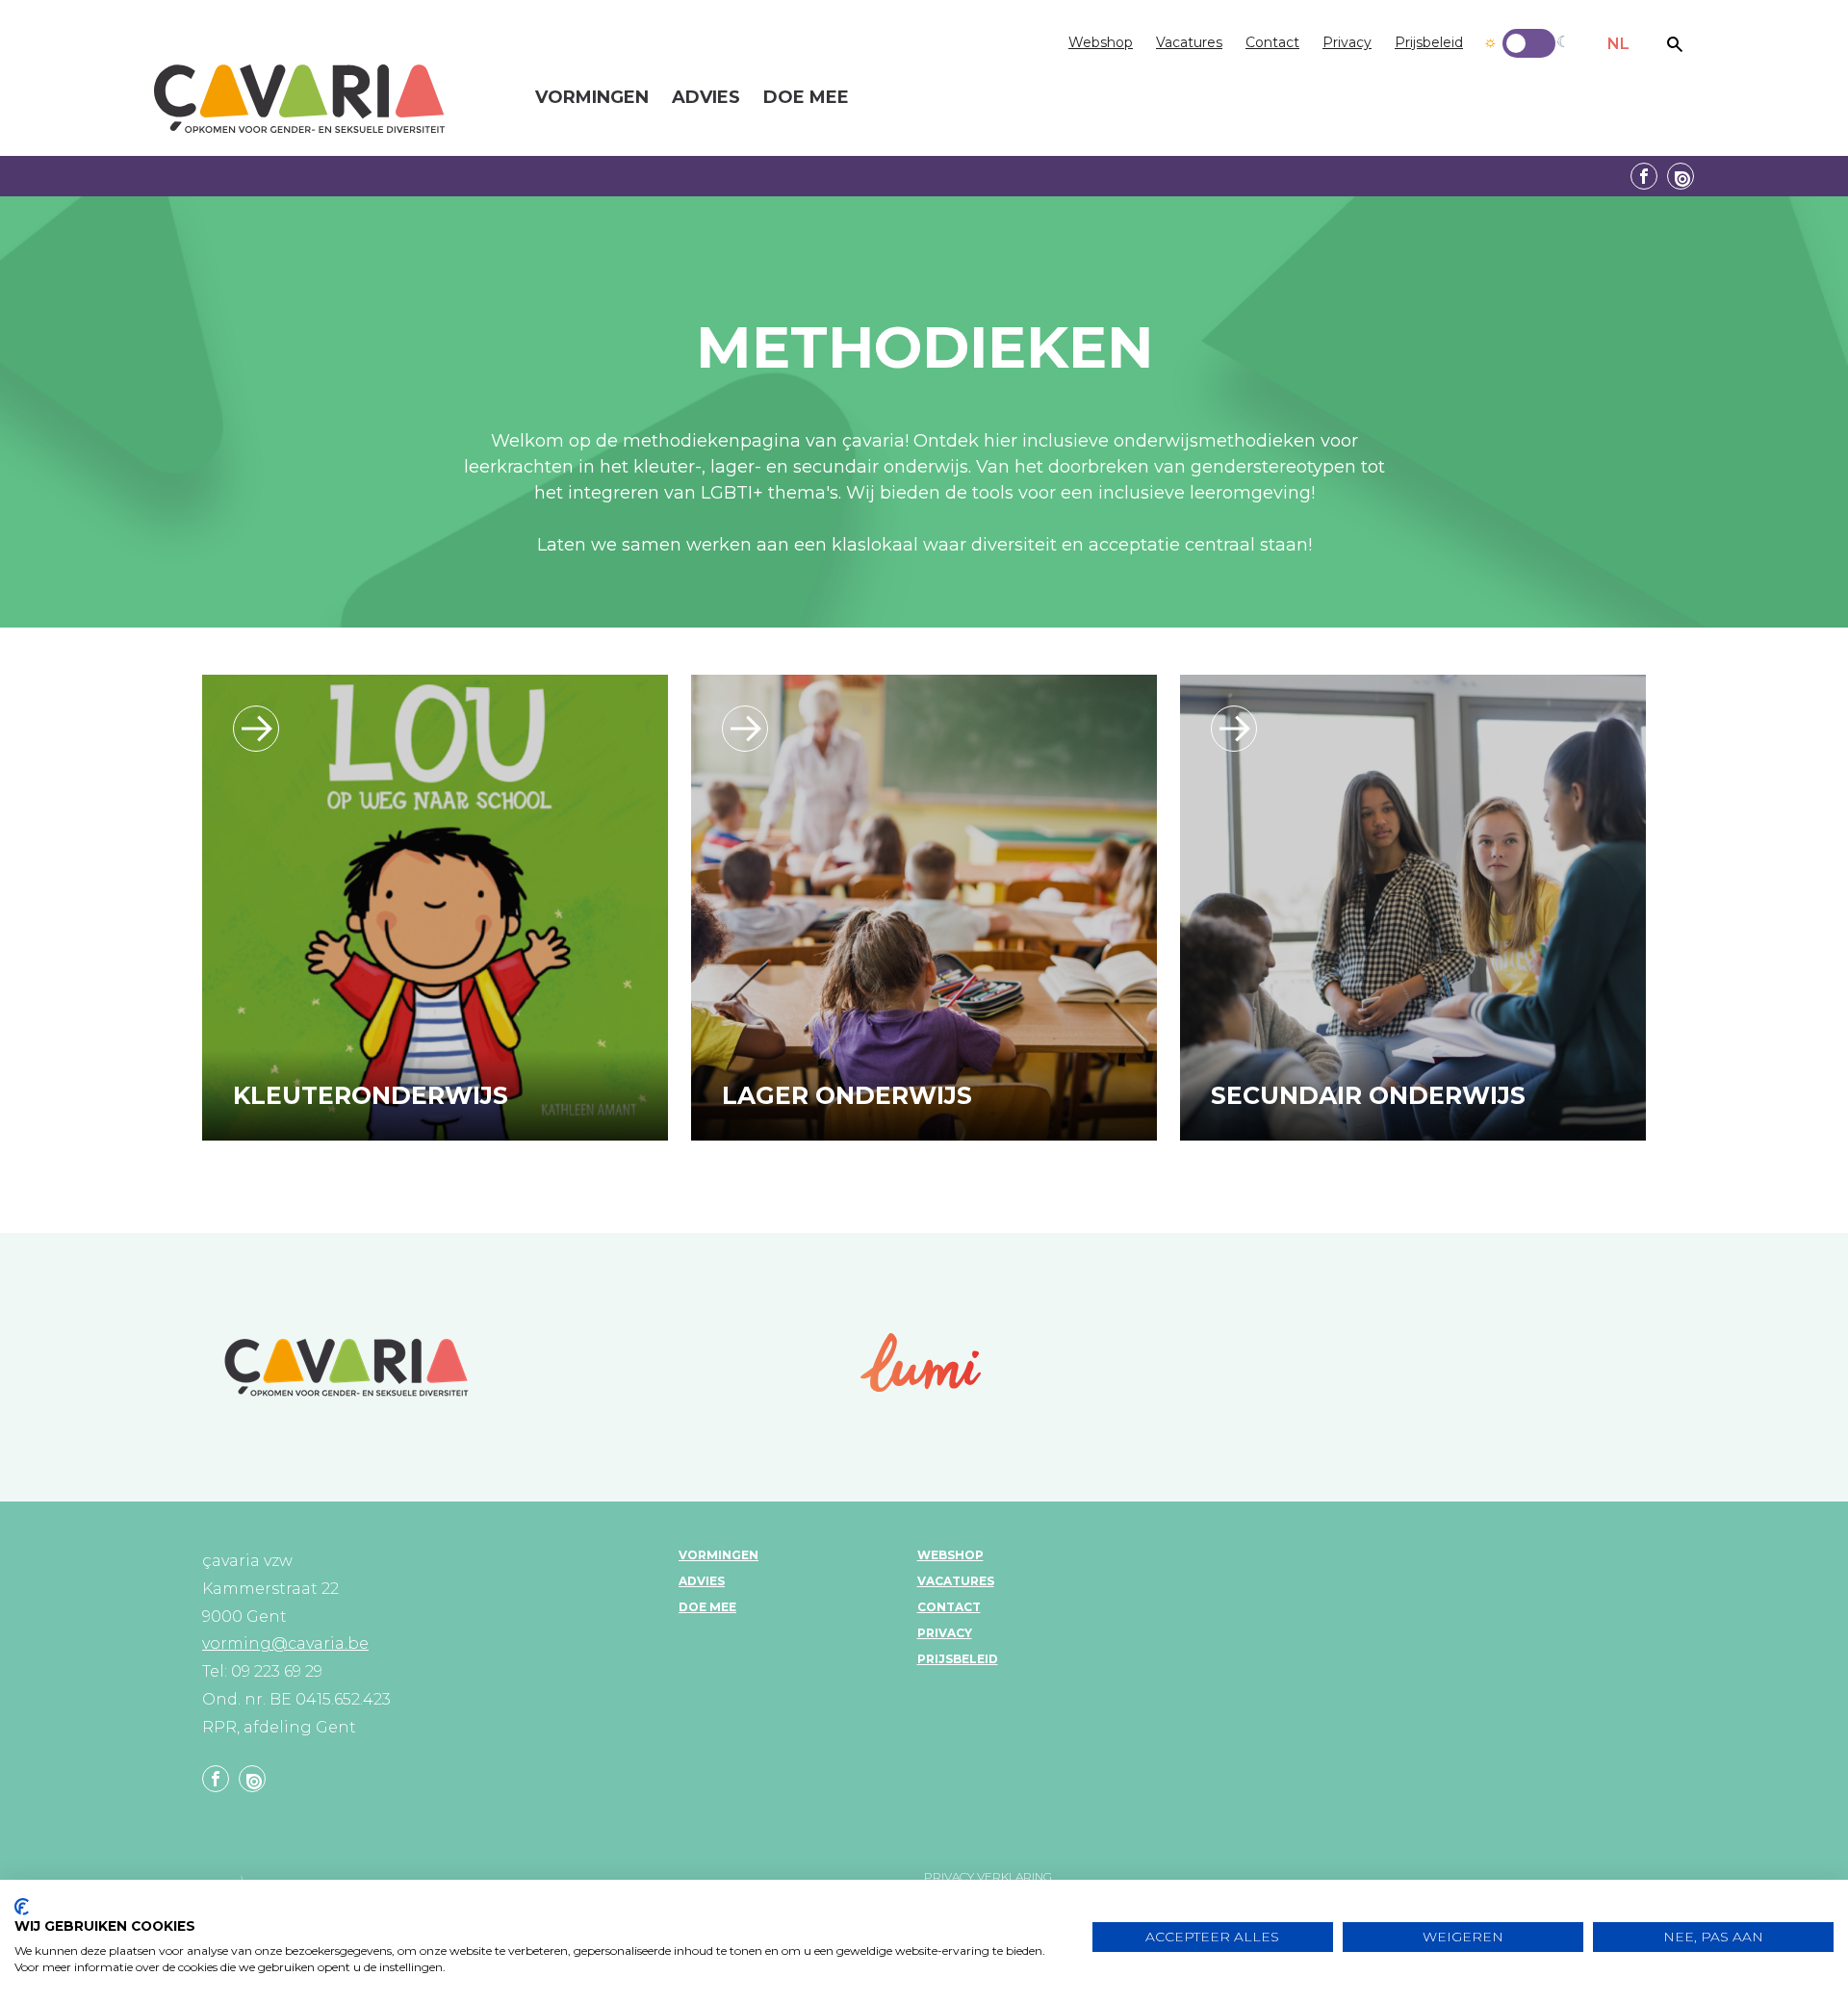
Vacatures (1189, 42)
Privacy (1347, 42)
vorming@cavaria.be (285, 1643)
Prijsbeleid (1429, 42)
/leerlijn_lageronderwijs (745, 729)
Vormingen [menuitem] (592, 98)
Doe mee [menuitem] (806, 98)
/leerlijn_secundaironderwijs (1234, 729)
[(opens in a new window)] (921, 1362)
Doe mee (707, 1607)
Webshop (1101, 42)
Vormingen (719, 1555)
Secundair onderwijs (1368, 1095)
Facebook (1644, 176)
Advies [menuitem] (706, 98)
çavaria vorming (299, 99)
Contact (1272, 42)
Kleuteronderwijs (371, 1095)
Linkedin (1681, 176)
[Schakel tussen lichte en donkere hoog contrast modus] (1529, 43)
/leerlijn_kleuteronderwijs (256, 729)
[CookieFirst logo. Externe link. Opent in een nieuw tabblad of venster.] (22, 1907)
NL (1618, 44)
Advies (702, 1581)
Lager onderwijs (847, 1095)
